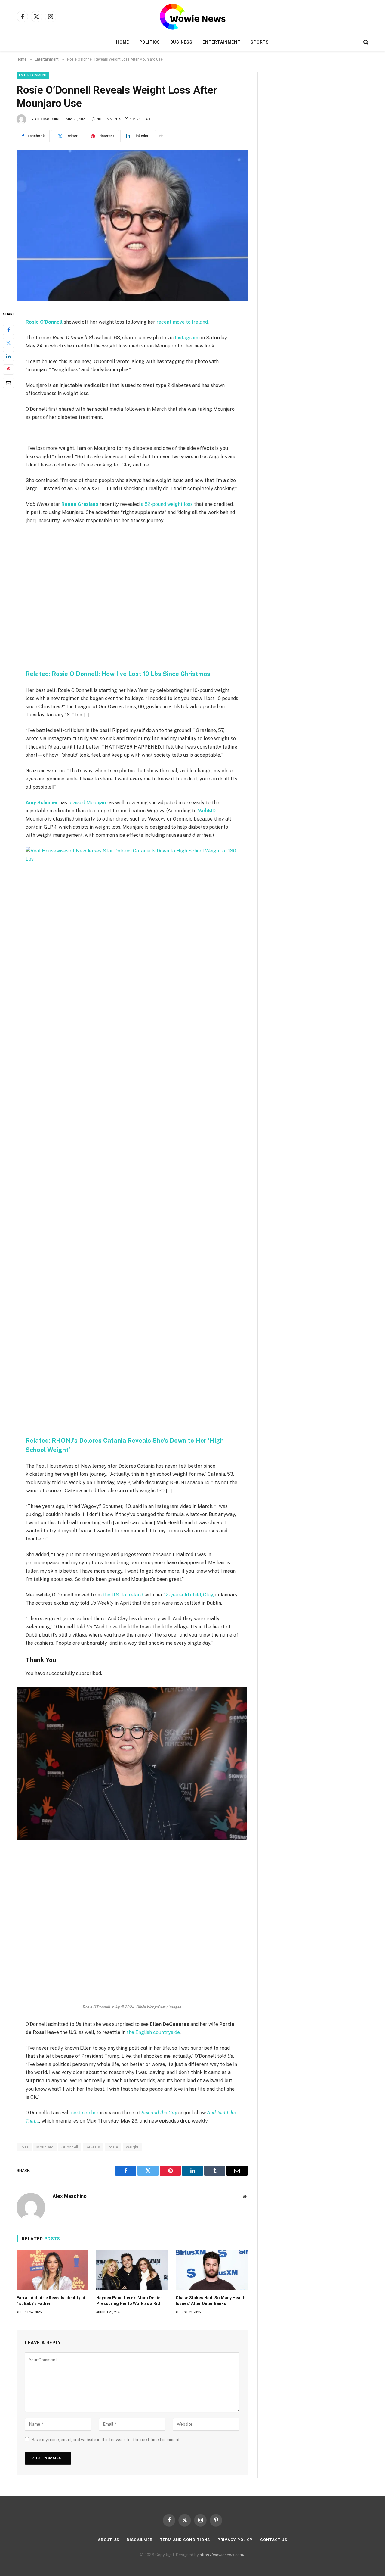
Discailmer (140, 2540)
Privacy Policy (235, 2540)
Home (123, 42)
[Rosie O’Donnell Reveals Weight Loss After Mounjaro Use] (132, 225)
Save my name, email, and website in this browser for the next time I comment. (106, 2440)
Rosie (113, 2147)
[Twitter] (8, 343)
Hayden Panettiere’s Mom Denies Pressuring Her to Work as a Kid (129, 2301)
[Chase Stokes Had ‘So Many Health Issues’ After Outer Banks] (212, 2270)
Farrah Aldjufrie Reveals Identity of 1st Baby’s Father (51, 2301)
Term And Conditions (185, 2540)
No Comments (109, 119)
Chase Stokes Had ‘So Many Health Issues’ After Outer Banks (211, 2301)
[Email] (8, 383)
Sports (260, 42)
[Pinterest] (8, 369)
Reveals (93, 2147)
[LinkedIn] (8, 356)
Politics (150, 42)
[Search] (365, 42)
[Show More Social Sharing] (161, 136)
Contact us (274, 2540)
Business (181, 42)
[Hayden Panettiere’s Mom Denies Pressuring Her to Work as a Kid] (132, 2270)
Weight (132, 2147)
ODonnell (70, 2147)
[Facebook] (8, 330)
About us (108, 2540)
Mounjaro (45, 2147)
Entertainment (221, 42)
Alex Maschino (48, 119)
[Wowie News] (193, 17)
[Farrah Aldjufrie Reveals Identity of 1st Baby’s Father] (52, 2270)
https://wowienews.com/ (222, 2555)
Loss (24, 2147)
